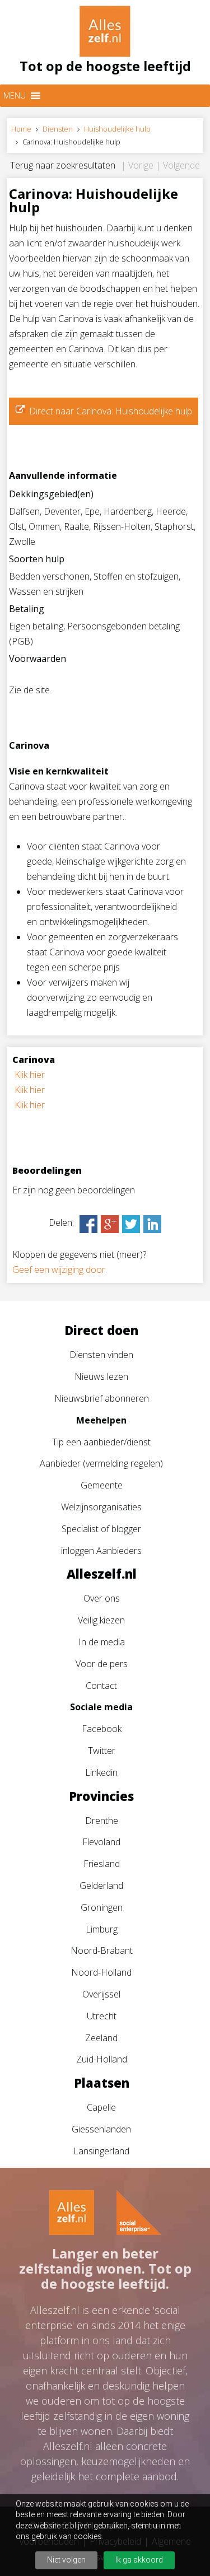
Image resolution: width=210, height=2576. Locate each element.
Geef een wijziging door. (60, 1270)
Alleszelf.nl (102, 1574)
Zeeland (101, 2038)
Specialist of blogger (101, 1529)
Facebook (102, 1729)
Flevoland (101, 1842)
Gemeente (102, 1485)
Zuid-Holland (102, 2059)
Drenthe (102, 1821)
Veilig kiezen (101, 1620)
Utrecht (102, 2016)
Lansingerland (101, 2151)
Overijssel (101, 1994)
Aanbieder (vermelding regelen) (101, 1463)
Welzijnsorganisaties (101, 1507)
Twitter (102, 1751)
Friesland (102, 1864)
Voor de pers (102, 1664)
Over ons (102, 1598)
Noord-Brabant (102, 1950)
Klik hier (30, 1075)
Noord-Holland (101, 1972)
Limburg (102, 1929)
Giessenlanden (101, 2129)
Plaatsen (102, 2083)
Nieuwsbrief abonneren (102, 1398)
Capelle (101, 2107)
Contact (101, 1686)
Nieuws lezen (101, 1376)
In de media (102, 1642)
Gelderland (101, 1886)
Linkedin (101, 1772)
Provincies (101, 1796)
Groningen (102, 1907)
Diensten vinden (101, 1355)
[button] (15, 96)
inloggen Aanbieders (101, 1551)
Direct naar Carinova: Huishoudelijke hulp (111, 411)
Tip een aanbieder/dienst (101, 1442)
